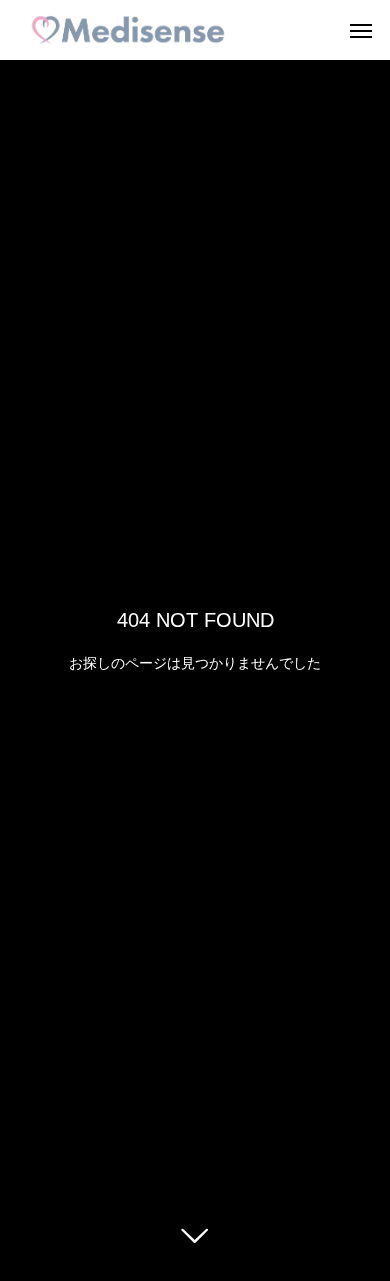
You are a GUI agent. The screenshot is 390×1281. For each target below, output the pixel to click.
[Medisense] (128, 30)
